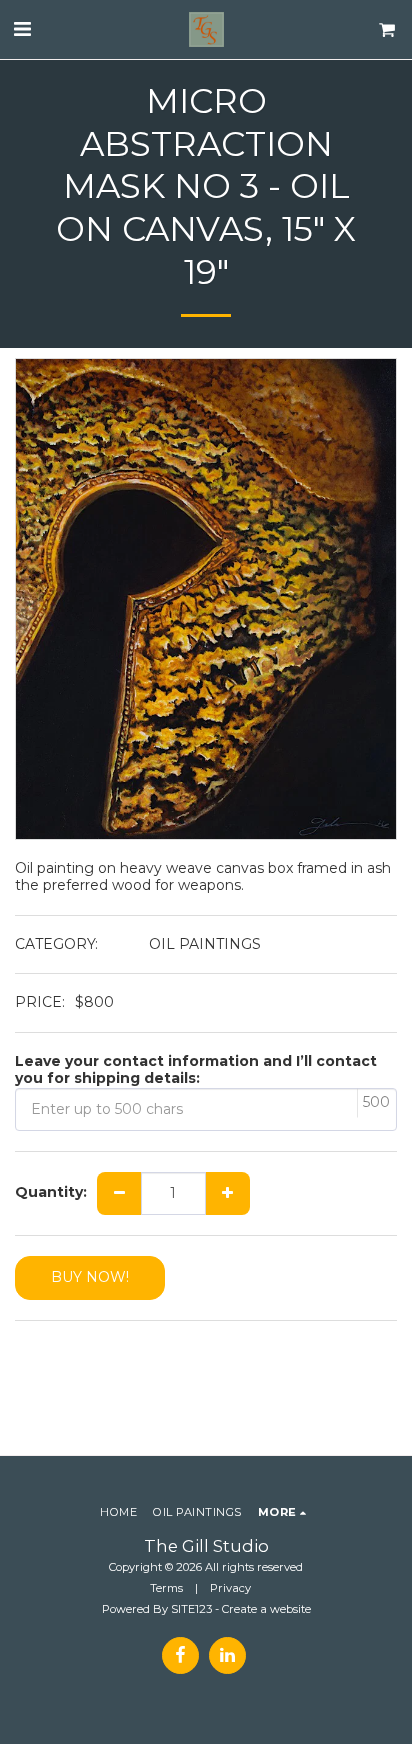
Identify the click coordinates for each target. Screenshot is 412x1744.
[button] (22, 29)
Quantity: (51, 1192)
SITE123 (191, 1609)
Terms (166, 1588)
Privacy (230, 1588)
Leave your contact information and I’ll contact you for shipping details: (196, 1070)
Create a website (266, 1609)
